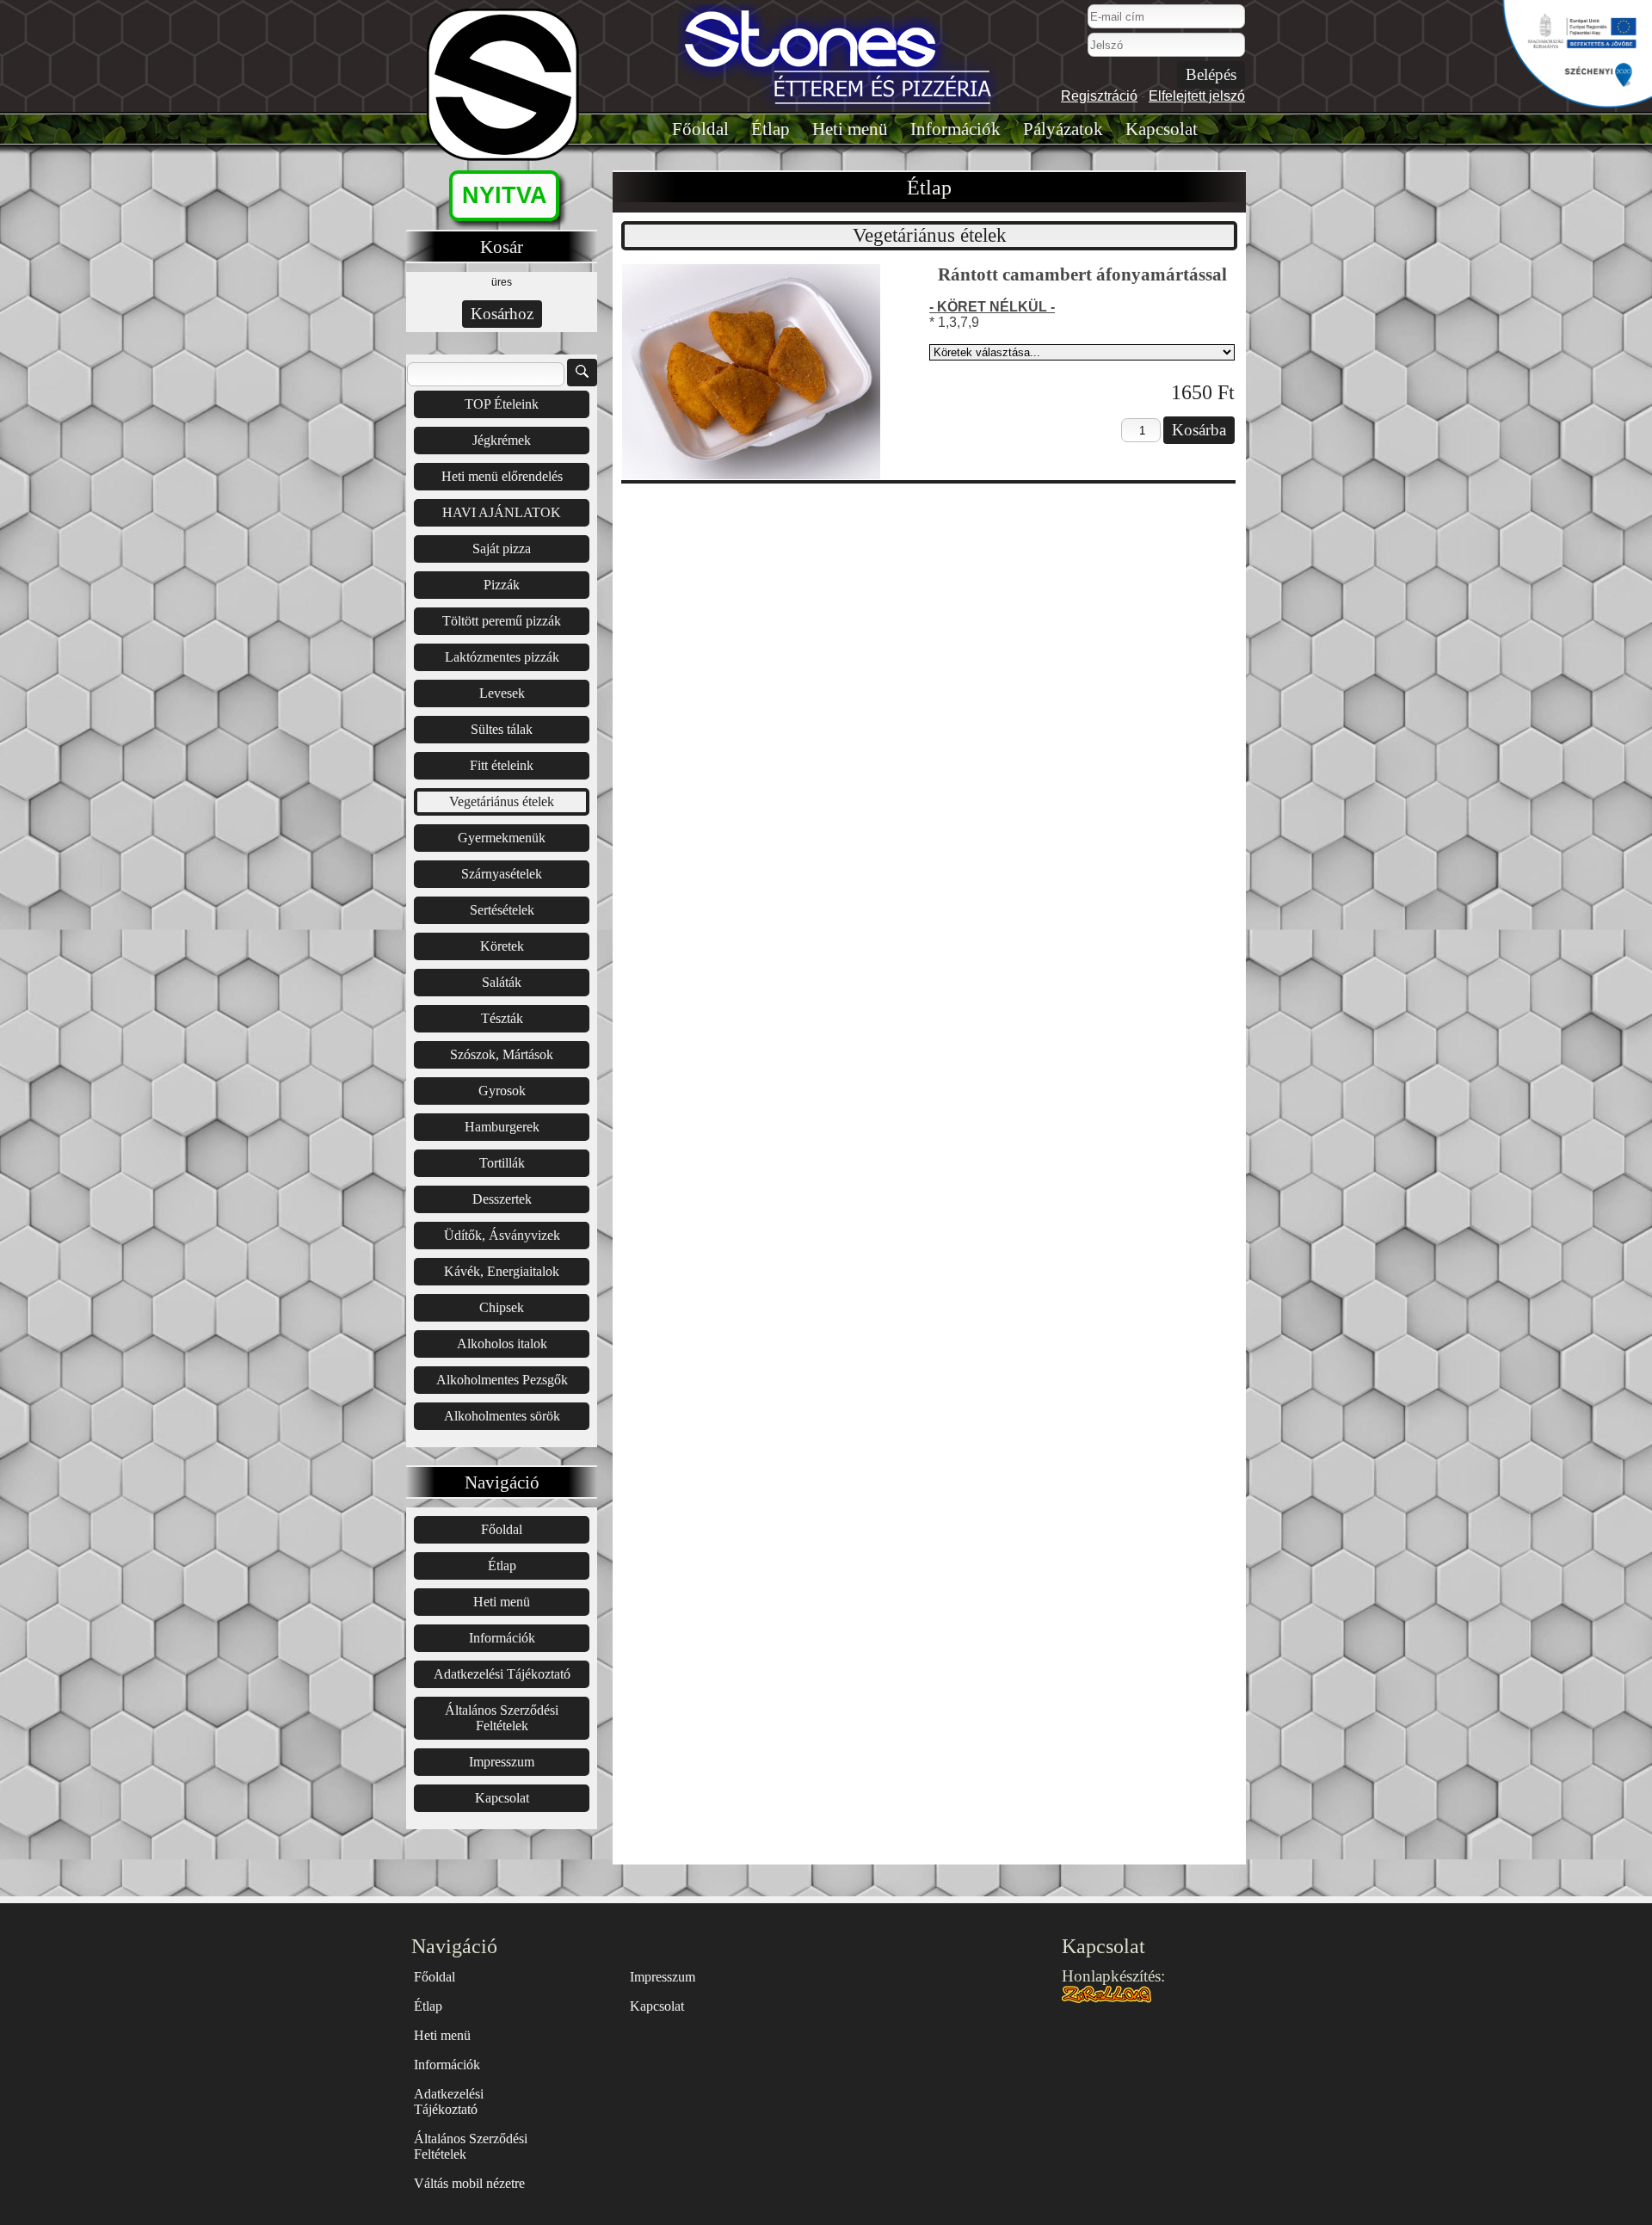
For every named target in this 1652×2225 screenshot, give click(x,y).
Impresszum (502, 1762)
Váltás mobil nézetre (469, 2183)
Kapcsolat (1162, 129)
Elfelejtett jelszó (1197, 96)
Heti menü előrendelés (502, 476)
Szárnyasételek (502, 874)
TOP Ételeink (502, 404)
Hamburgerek (502, 1127)
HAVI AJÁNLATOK (502, 512)
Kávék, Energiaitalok (502, 1271)
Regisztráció (1099, 96)
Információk (955, 129)
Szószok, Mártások (502, 1054)
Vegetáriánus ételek (502, 801)
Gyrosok (502, 1091)
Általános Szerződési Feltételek (502, 1718)
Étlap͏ (771, 129)
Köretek (502, 946)
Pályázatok (1063, 129)
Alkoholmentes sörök (502, 1416)
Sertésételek (502, 910)
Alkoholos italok (502, 1344)
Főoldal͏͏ (700, 129)
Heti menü (850, 129)
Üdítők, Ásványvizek (502, 1235)
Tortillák (502, 1163)
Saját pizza (502, 549)
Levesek (502, 693)
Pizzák (502, 585)
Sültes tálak (502, 729)
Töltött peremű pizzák (502, 621)
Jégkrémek (502, 440)
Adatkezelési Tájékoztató (502, 1674)
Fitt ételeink (502, 765)
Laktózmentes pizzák (502, 657)
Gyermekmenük (502, 838)
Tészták (502, 1018)
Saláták (502, 982)
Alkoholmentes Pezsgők (502, 1380)
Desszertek (502, 1199)
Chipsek (502, 1307)
